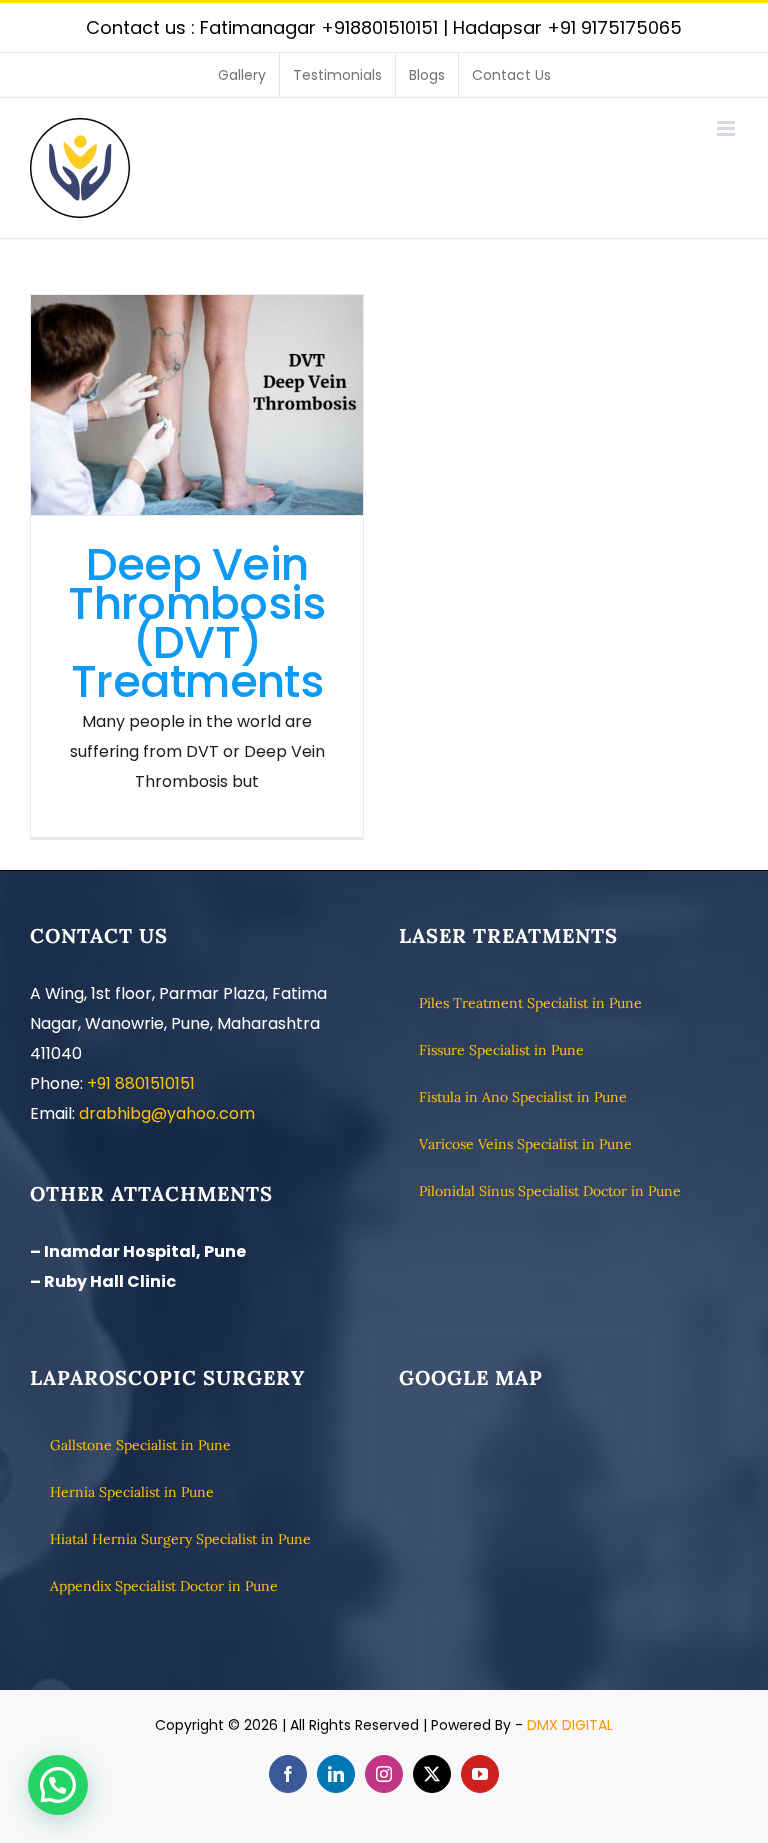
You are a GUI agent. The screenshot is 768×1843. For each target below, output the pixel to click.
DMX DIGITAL (570, 1725)
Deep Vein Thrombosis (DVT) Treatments (196, 405)
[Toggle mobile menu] (727, 128)
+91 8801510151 (141, 1083)
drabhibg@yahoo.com (167, 1113)
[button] (58, 1785)
